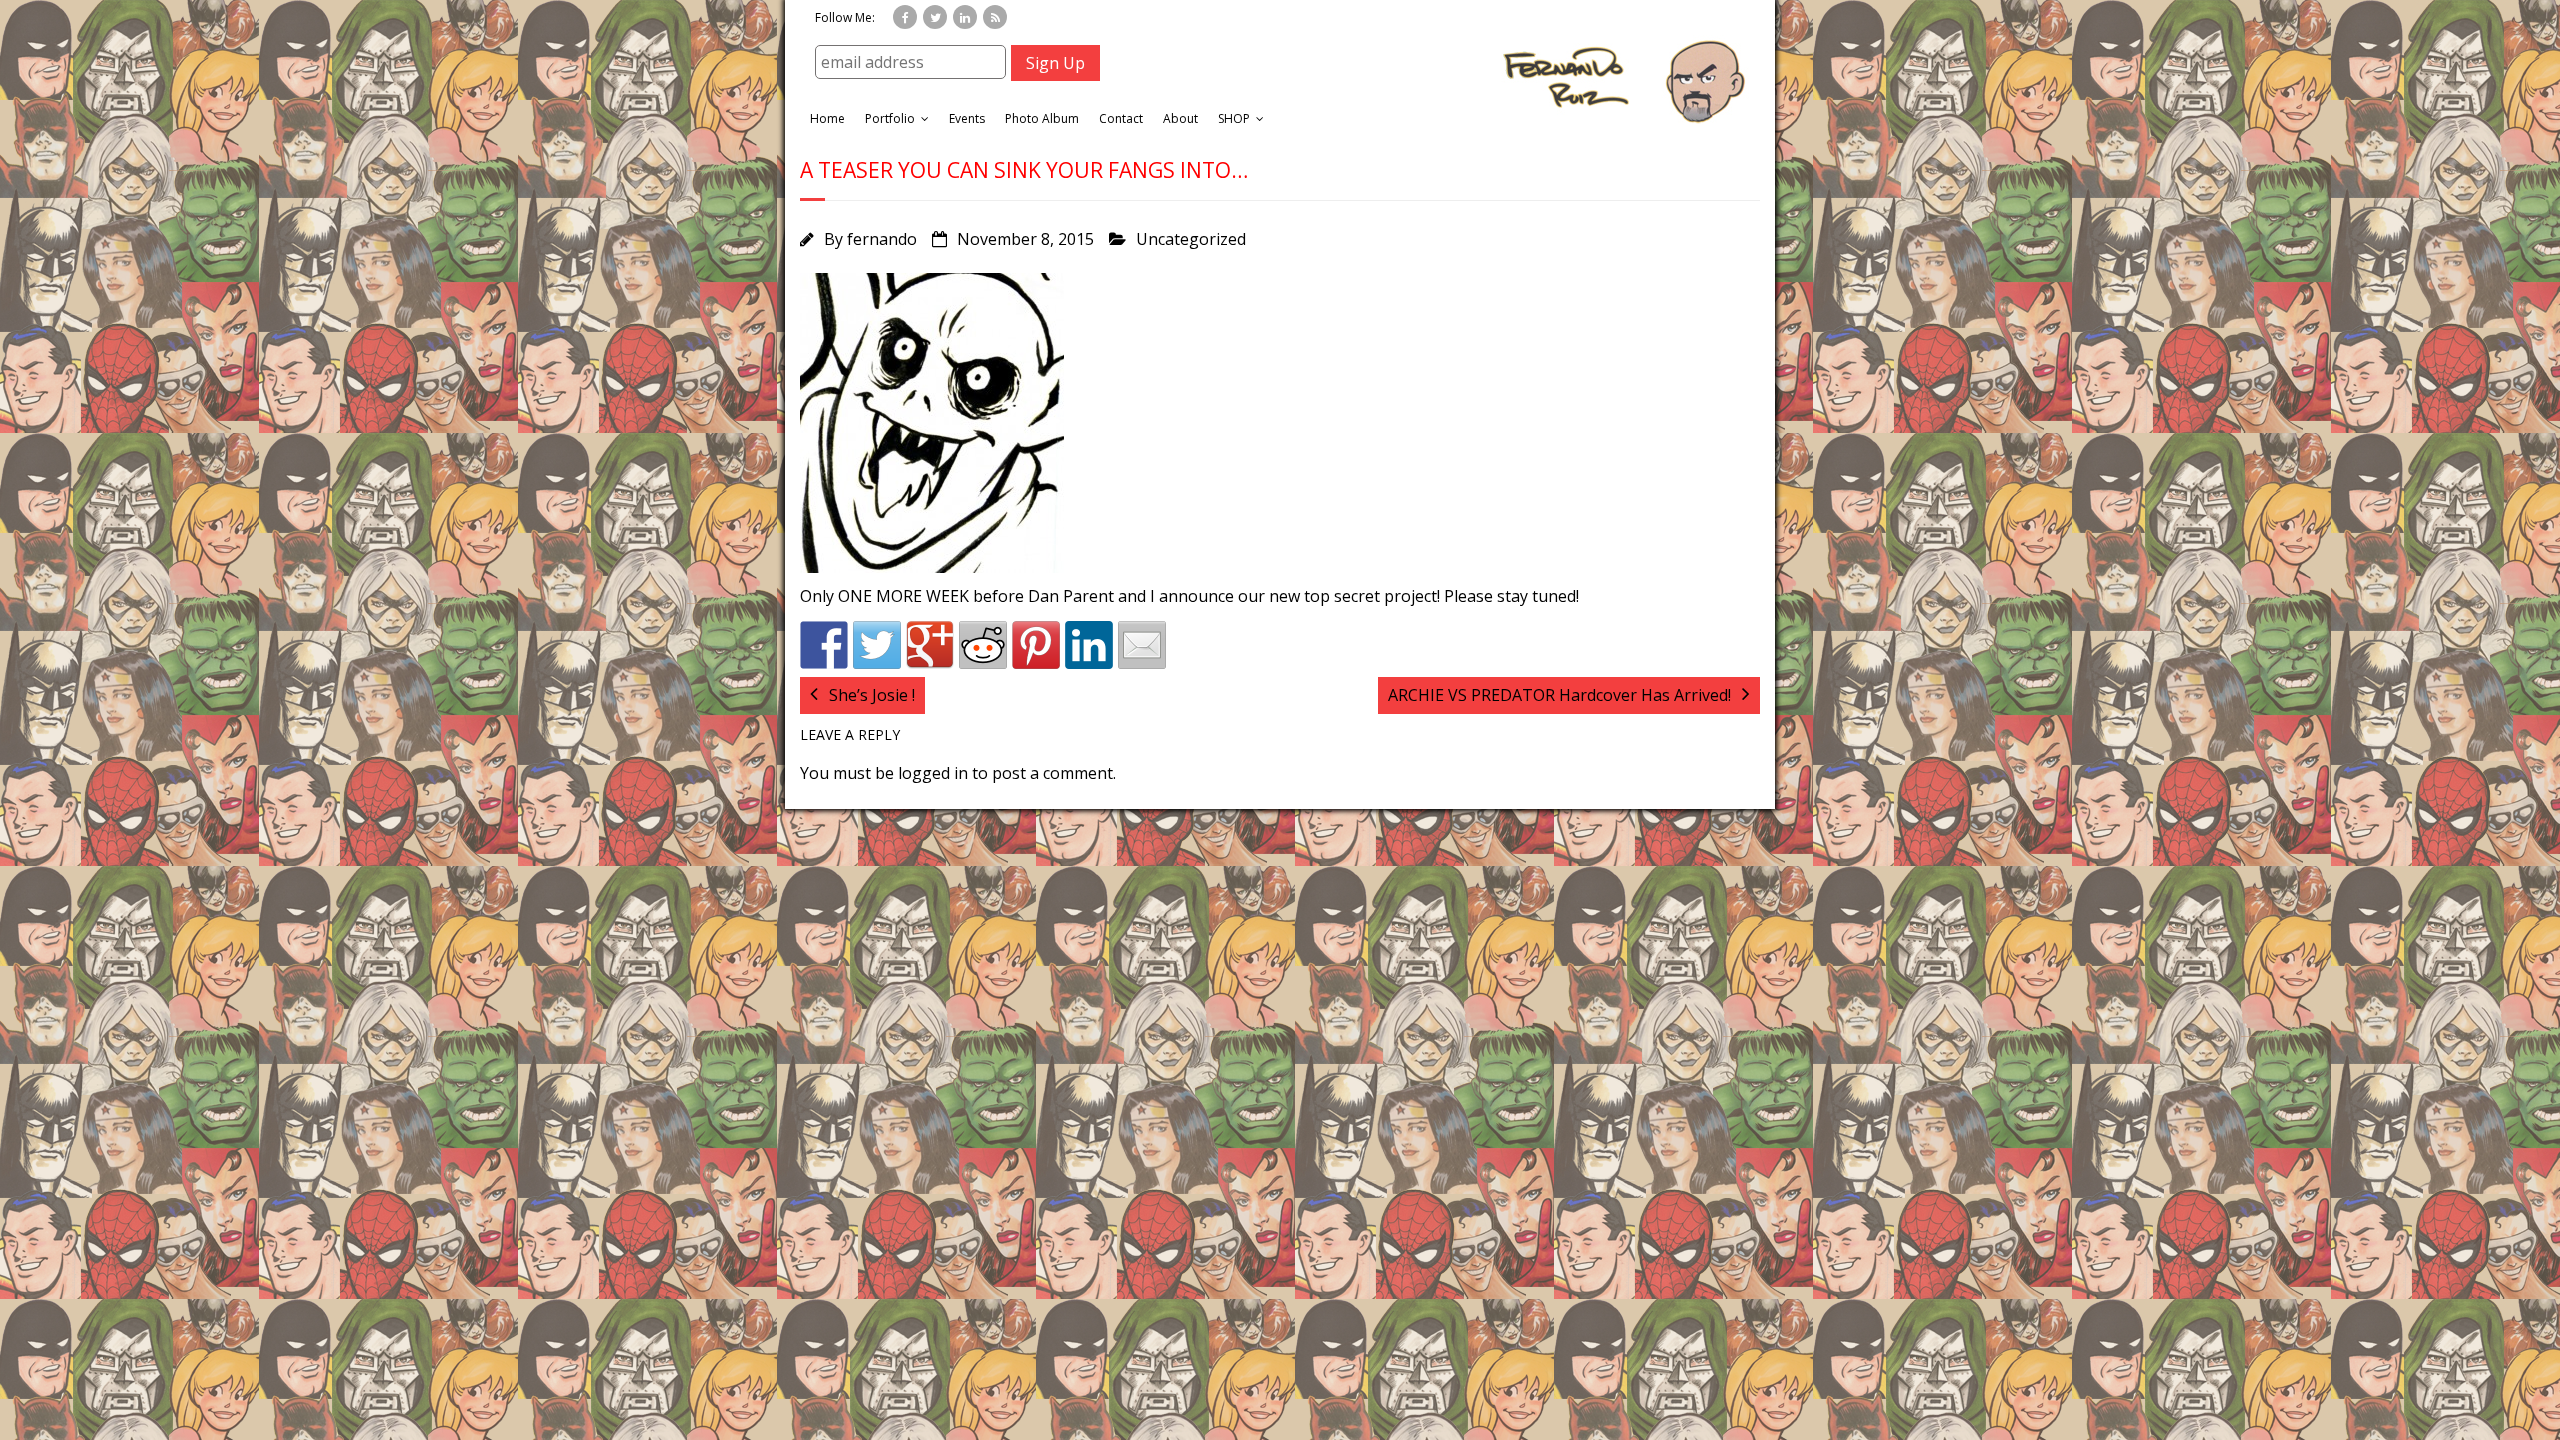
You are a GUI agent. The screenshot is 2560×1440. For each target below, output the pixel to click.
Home (827, 118)
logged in (933, 773)
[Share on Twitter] (877, 645)
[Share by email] (1142, 645)
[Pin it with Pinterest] (1036, 645)
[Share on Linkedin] (1089, 645)
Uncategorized (1191, 239)
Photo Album (1042, 118)
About (1180, 118)
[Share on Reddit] (983, 645)
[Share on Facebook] (824, 645)
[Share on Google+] (930, 645)
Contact (1121, 118)
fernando (882, 239)
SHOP (1234, 118)
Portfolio (890, 118)
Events (967, 118)
